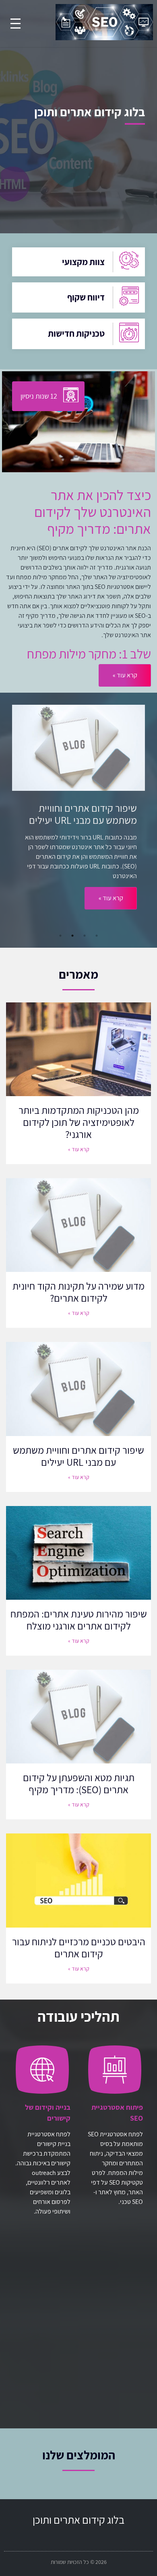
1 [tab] (97, 936)
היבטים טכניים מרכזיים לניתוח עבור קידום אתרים (79, 1947)
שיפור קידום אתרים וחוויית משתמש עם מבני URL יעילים (78, 1456)
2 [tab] (85, 936)
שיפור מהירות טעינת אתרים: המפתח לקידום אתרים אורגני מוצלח (79, 1620)
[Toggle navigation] (15, 24)
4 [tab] (60, 936)
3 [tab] (72, 936)
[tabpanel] (78, 817)
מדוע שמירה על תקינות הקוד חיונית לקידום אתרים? (78, 1292)
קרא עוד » (111, 910)
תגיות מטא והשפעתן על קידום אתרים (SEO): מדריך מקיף (79, 1783)
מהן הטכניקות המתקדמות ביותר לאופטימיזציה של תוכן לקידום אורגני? (79, 1122)
